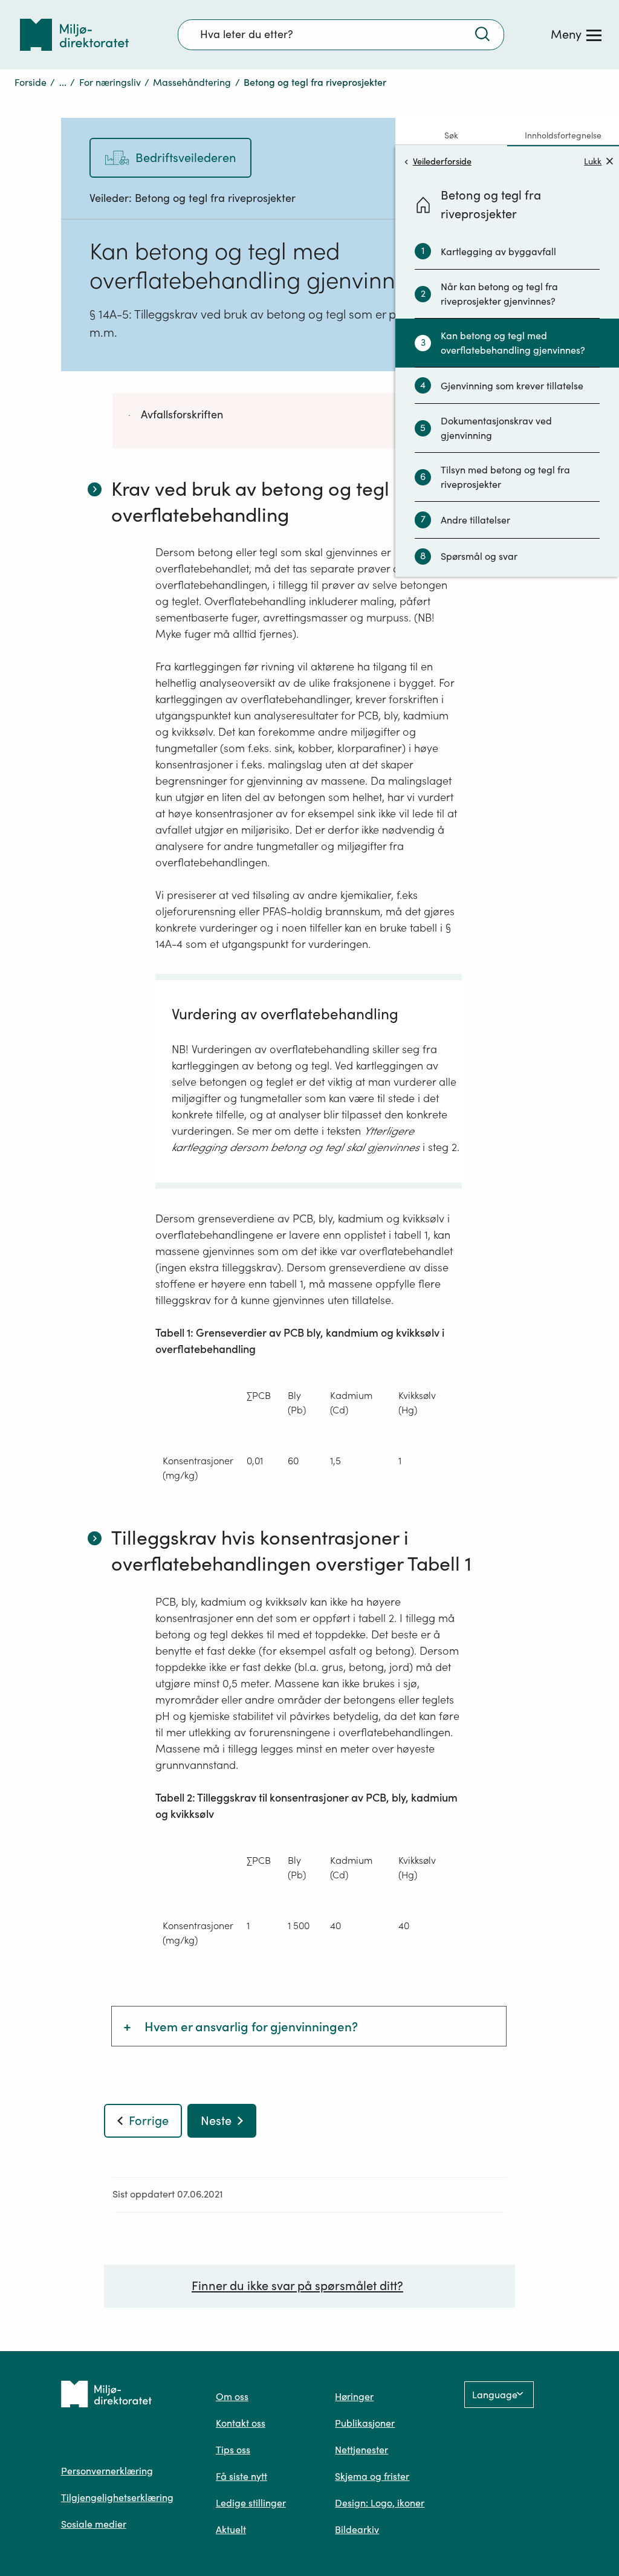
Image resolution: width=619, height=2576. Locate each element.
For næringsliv (110, 82)
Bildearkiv (357, 2529)
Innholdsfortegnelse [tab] (563, 135)
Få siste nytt (241, 2476)
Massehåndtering (192, 82)
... (63, 82)
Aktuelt (231, 2529)
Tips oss (233, 2450)
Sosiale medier (94, 2524)
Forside (31, 82)
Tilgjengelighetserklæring (117, 2497)
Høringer (354, 2396)
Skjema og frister (372, 2476)
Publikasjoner (365, 2423)
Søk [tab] (451, 135)
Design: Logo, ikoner (380, 2503)
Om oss (232, 2396)
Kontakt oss (241, 2423)
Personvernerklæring (107, 2471)
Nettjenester (361, 2450)
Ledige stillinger (251, 2503)
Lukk (593, 161)
